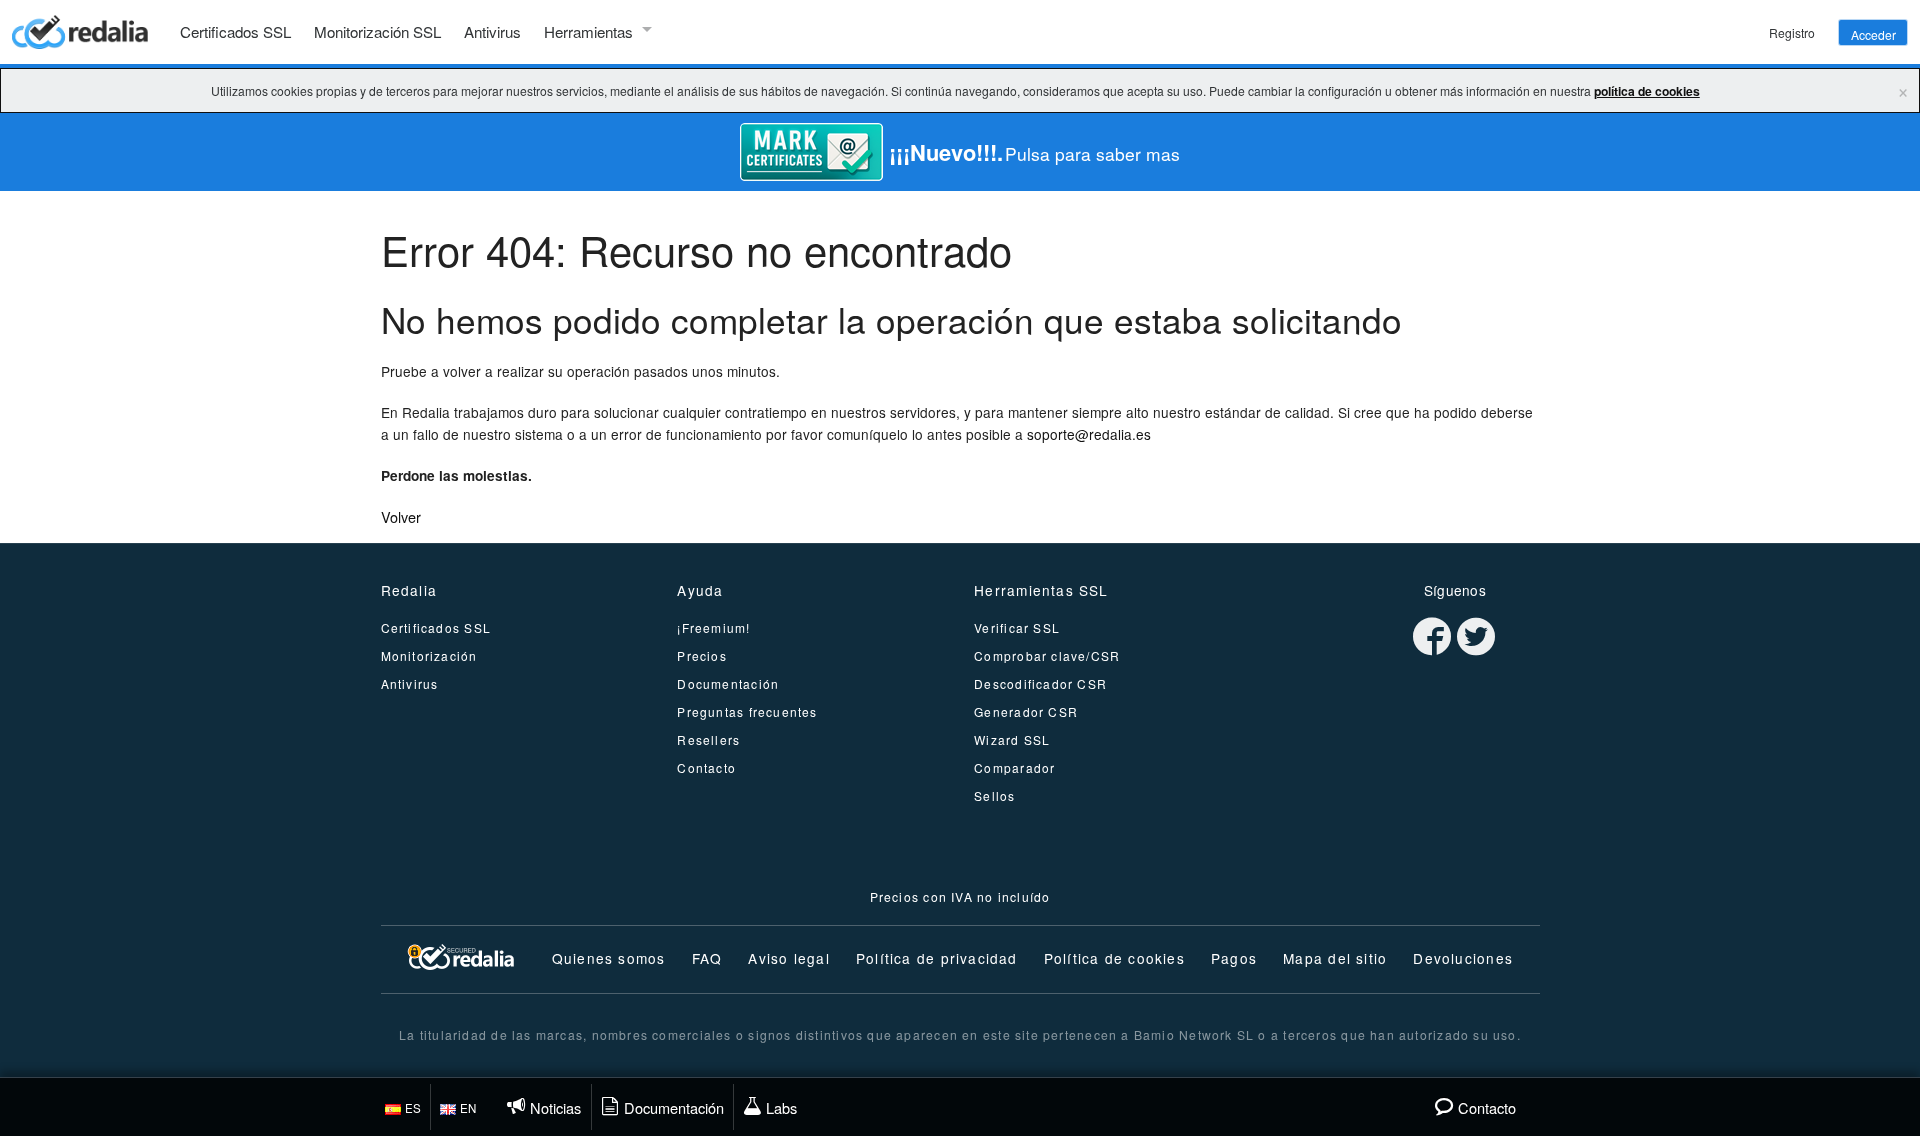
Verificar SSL (1017, 627)
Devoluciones (1463, 958)
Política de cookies (1114, 958)
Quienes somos (609, 958)
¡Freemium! (713, 627)
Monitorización (429, 655)
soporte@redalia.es (1089, 434)
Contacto (706, 767)
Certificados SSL (235, 31)
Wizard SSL (1012, 739)
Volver (401, 516)
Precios (702, 655)
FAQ (707, 958)
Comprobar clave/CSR (1047, 655)
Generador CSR (1026, 711)
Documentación (728, 683)
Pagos (1234, 958)
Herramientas (588, 31)
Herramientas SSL (1041, 590)
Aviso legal (788, 958)
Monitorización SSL (377, 31)
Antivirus (492, 31)
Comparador (1014, 767)
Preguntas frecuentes (747, 711)
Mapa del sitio (1335, 958)
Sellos (994, 795)
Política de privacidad (937, 958)
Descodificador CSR (1040, 683)
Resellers (708, 739)
